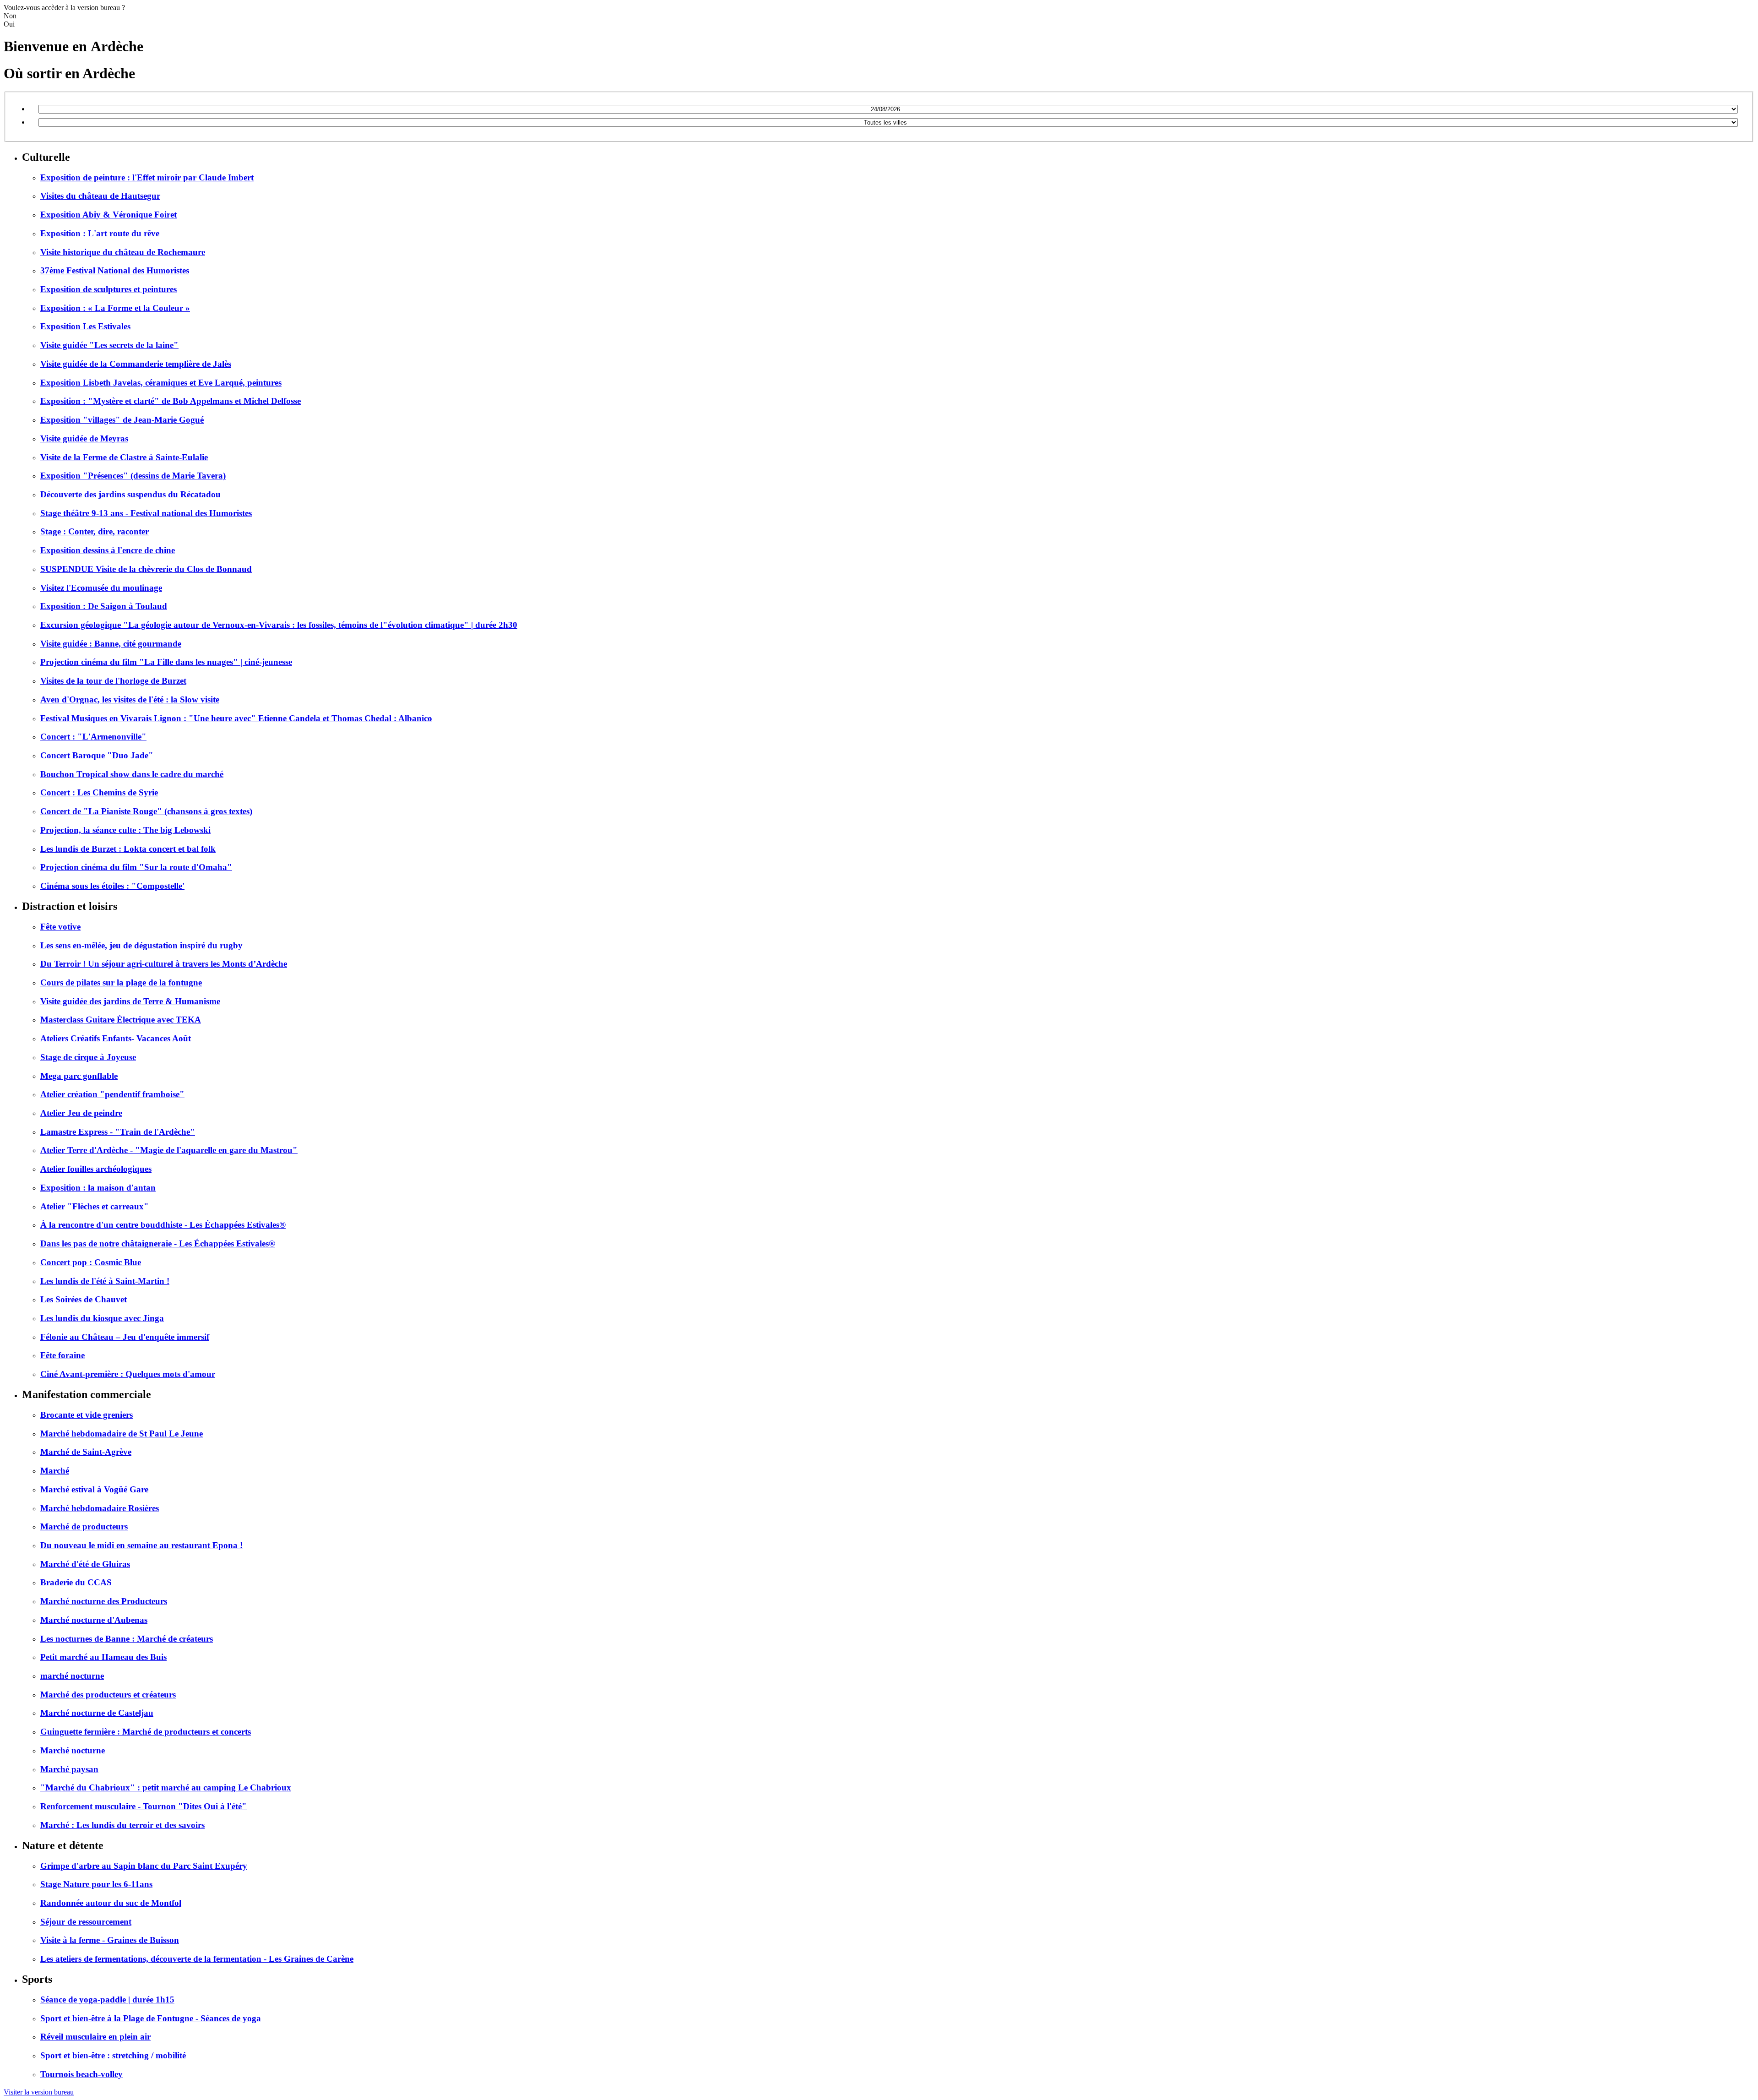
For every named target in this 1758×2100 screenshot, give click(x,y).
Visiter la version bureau (39, 2092)
